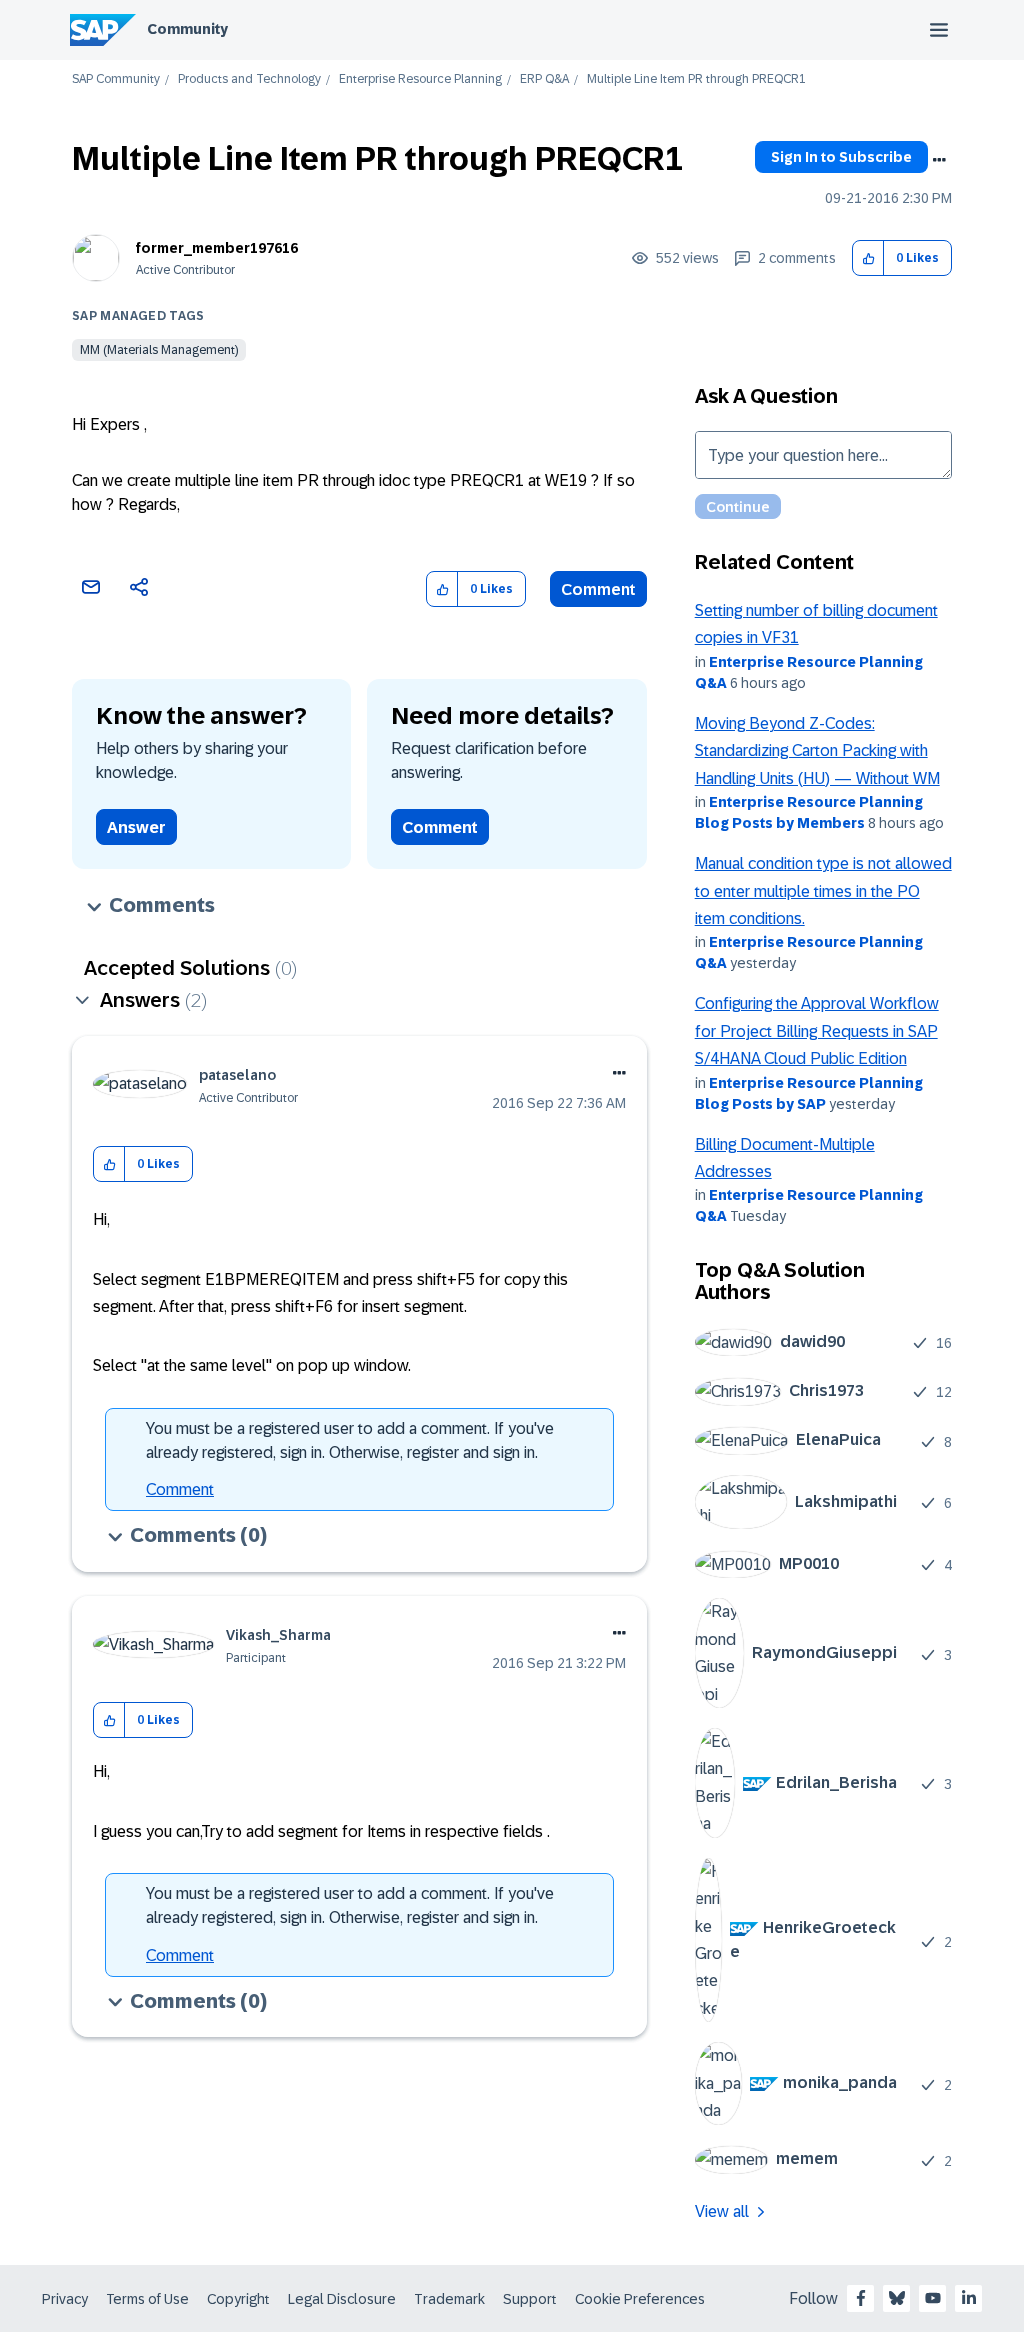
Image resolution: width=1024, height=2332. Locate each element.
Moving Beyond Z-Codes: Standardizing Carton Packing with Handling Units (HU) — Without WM (817, 751)
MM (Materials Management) (159, 350)
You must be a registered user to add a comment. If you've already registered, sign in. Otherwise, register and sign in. (350, 1440)
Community (187, 29)
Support (530, 2299)
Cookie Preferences (640, 2299)
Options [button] (939, 160)
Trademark (449, 2299)
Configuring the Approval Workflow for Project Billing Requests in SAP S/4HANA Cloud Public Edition (817, 1031)
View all (722, 2211)
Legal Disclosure (342, 2299)
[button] (868, 258)
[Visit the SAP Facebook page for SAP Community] (861, 2298)
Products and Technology (249, 79)
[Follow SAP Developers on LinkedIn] (969, 2298)
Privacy (65, 2299)
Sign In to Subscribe (841, 157)
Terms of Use (147, 2299)
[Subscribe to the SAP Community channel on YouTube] (933, 2298)
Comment (598, 589)
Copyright (238, 2299)
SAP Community (116, 79)
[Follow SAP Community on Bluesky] (897, 2298)
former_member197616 (217, 248)
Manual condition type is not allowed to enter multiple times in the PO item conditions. (823, 891)
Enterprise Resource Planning (420, 79)
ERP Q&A (544, 79)
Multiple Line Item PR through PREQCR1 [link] (696, 79)
